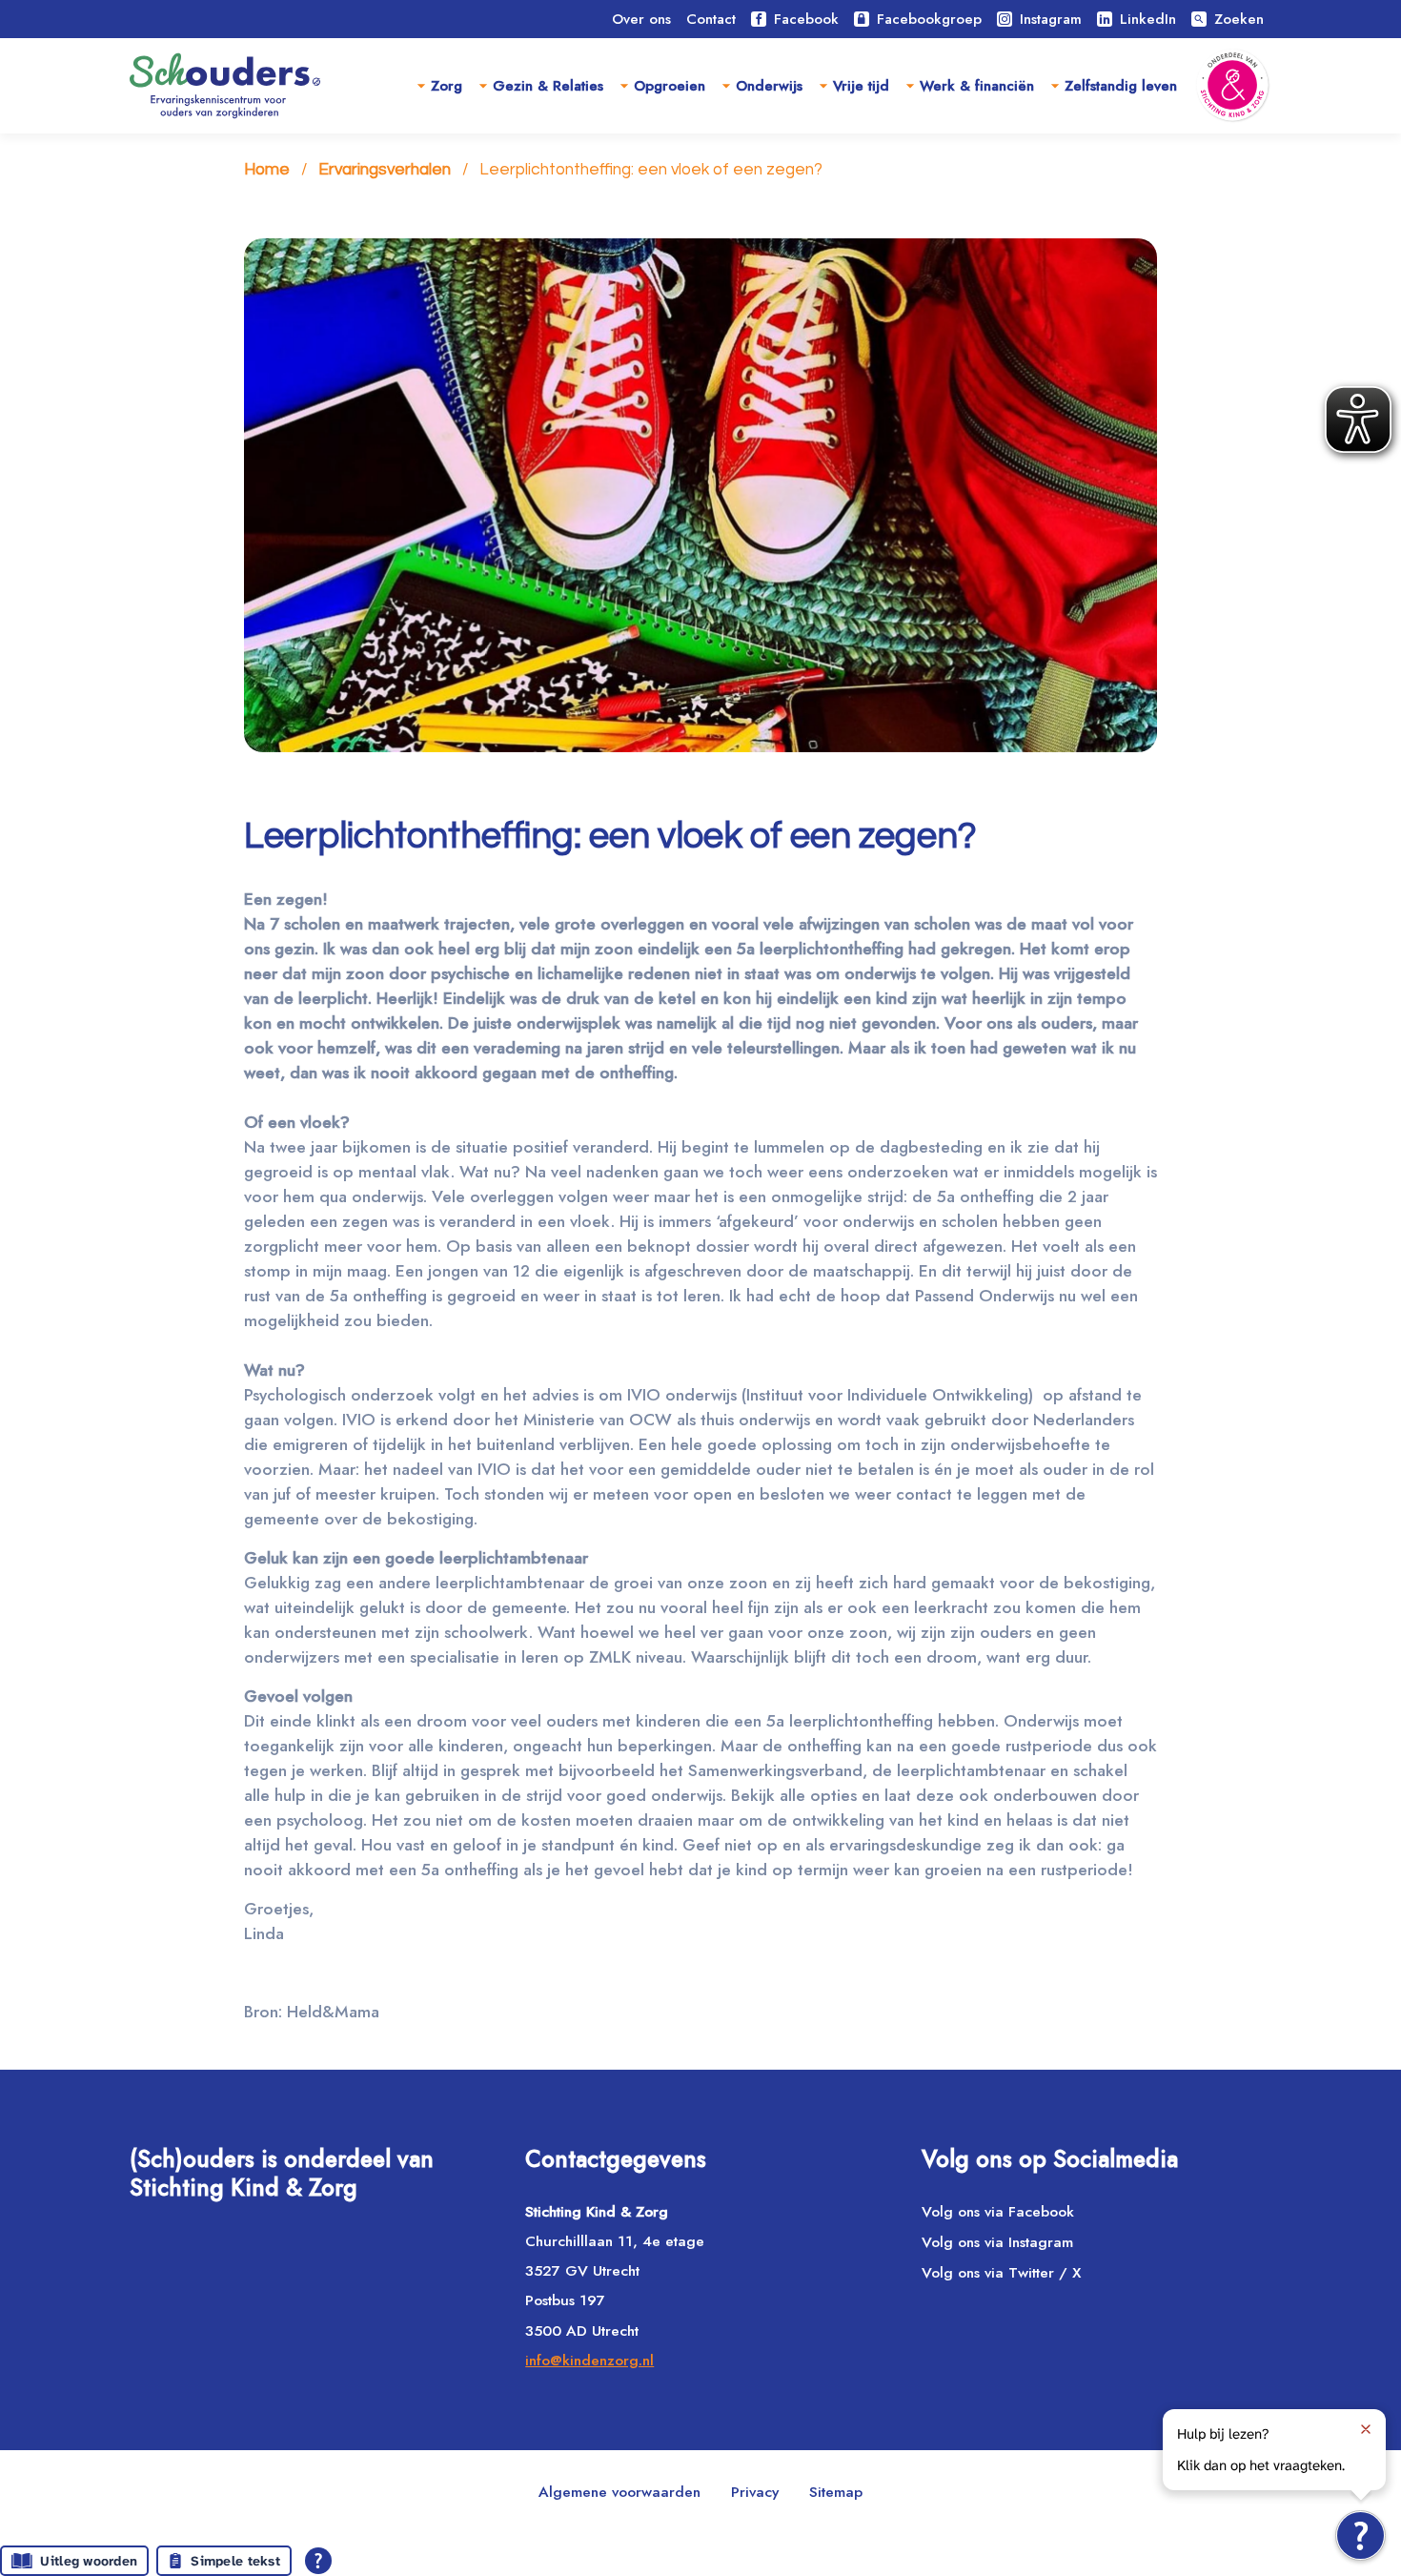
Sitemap (836, 2492)
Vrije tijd (861, 86)
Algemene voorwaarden (619, 2492)
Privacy (755, 2492)
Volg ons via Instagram (997, 2242)
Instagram (1051, 19)
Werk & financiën (977, 86)
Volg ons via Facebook (998, 2211)
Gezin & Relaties (548, 86)
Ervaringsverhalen (385, 170)
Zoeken (1228, 19)
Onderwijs (769, 86)
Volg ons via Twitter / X (1001, 2272)
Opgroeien (670, 86)
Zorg (447, 86)
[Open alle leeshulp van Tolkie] (318, 2561)
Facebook (806, 19)
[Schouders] (225, 86)
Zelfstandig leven (1121, 86)
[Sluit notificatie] (1366, 2429)
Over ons (641, 19)
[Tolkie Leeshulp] (1360, 2535)
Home (267, 170)
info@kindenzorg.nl (589, 2360)
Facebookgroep (929, 19)
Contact (711, 19)
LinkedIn (1148, 19)
